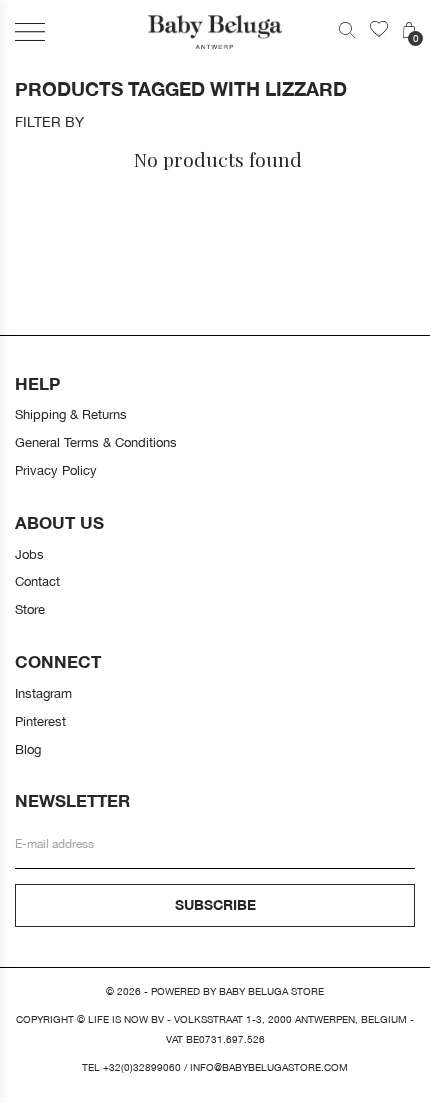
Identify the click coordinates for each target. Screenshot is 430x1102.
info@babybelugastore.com (269, 1067)
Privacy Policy (56, 470)
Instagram (43, 693)
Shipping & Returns (71, 414)
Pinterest (40, 721)
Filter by (49, 122)
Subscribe (215, 904)
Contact (37, 581)
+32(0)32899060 (142, 1067)
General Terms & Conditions (96, 442)
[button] (30, 31)
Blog (28, 749)
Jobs (29, 554)
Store (30, 609)
